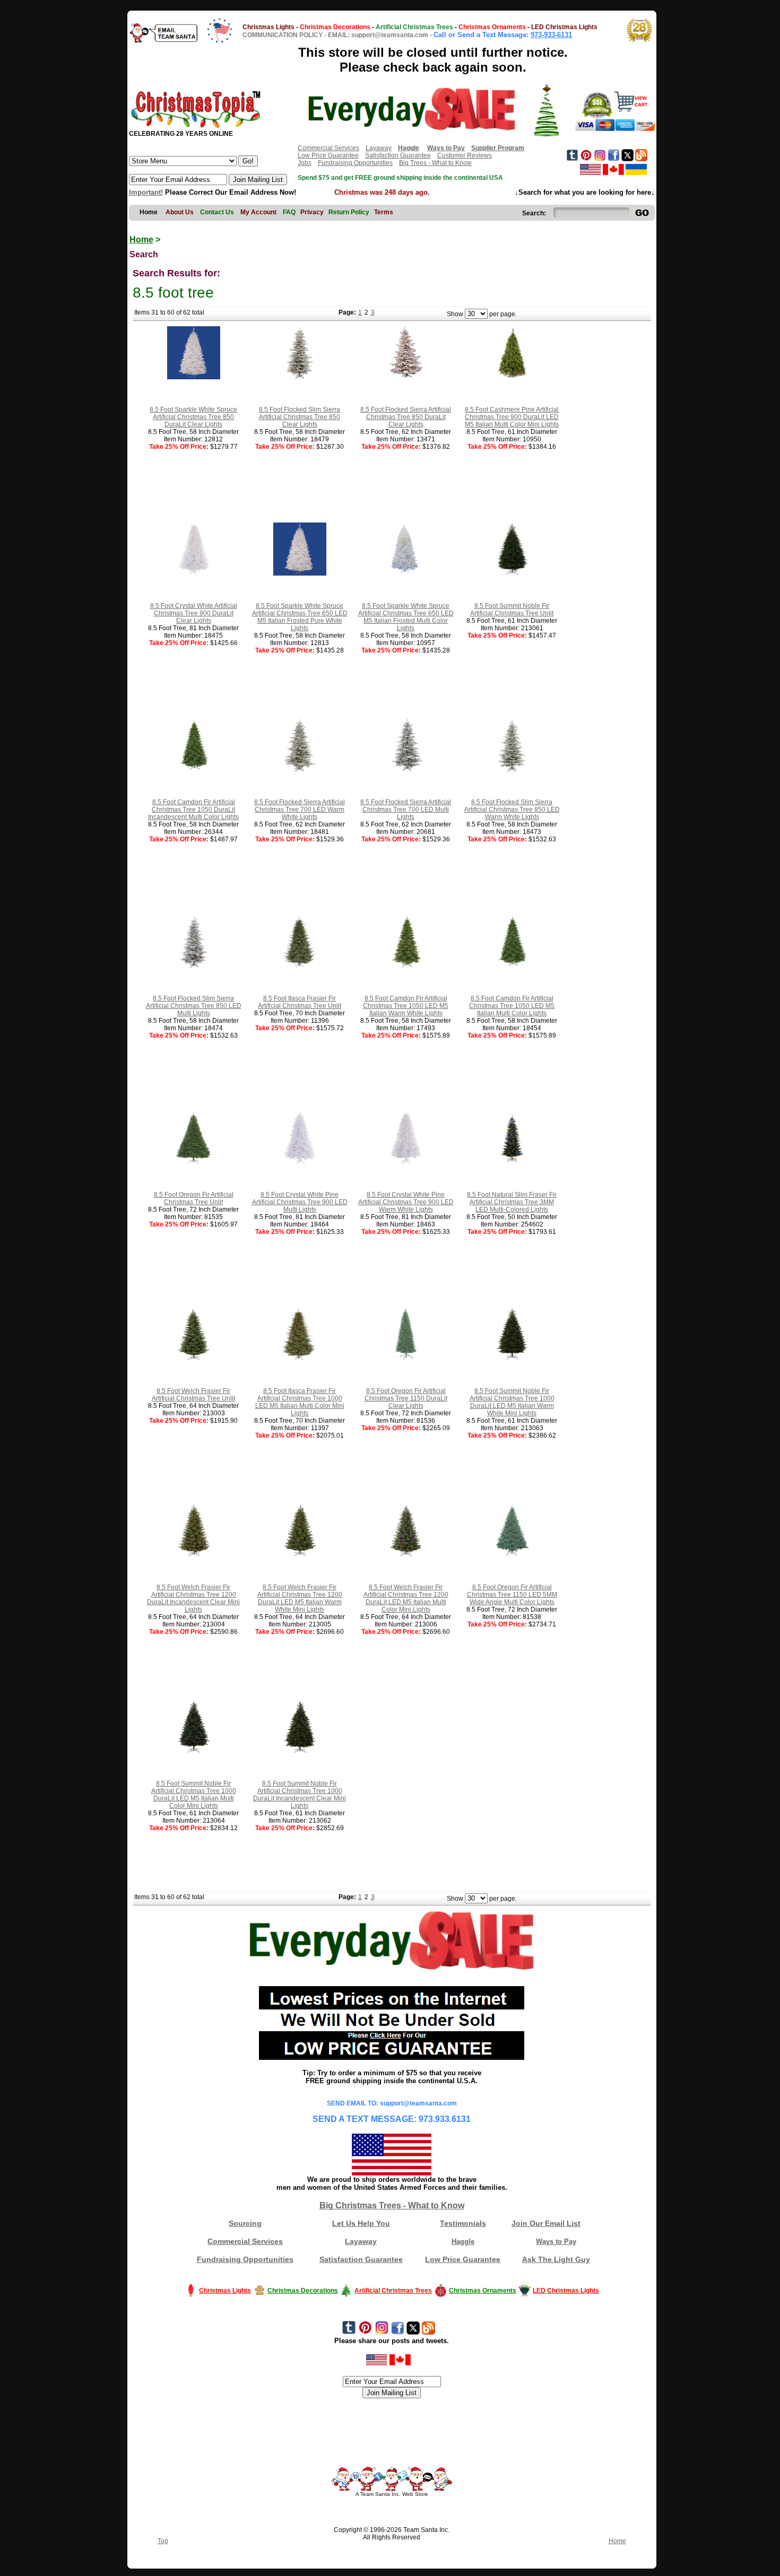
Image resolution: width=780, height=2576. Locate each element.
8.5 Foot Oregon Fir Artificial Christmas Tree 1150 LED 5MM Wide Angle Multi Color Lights (512, 1595)
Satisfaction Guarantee (398, 155)
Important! (146, 192)
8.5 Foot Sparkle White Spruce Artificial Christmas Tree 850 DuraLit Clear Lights (193, 417)
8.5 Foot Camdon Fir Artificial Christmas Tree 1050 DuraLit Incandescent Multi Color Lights (193, 810)
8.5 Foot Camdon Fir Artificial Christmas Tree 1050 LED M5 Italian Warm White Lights (406, 1006)
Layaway (379, 148)
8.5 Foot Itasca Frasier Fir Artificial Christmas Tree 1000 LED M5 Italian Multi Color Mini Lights (300, 1402)
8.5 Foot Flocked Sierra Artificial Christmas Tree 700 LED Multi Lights (406, 810)
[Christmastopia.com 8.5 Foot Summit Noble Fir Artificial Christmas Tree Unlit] (512, 573)
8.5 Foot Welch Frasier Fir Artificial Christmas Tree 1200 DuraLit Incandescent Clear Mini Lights (193, 1598)
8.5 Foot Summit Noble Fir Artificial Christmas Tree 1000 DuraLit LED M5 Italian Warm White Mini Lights (512, 1402)
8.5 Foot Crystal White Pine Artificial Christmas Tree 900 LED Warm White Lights (406, 1202)
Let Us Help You (361, 2223)
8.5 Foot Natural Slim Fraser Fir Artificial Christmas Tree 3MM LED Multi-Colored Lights (512, 1202)
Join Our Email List (546, 2223)
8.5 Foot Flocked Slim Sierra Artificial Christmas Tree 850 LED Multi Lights (194, 1006)
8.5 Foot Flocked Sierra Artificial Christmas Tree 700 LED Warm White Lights (300, 810)
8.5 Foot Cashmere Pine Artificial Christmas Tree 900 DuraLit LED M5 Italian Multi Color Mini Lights (512, 417)
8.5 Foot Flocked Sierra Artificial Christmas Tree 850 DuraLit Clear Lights (406, 417)
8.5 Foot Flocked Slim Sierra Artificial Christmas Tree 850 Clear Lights (300, 417)
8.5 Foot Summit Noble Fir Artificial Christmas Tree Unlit (512, 610)
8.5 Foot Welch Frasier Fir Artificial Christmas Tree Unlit (193, 1395)
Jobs (305, 163)
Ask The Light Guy (556, 2259)
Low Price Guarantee (328, 155)
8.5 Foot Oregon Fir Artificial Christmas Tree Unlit (194, 1198)
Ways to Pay (556, 2242)
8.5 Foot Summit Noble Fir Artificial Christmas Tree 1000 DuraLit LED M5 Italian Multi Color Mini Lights (194, 1795)
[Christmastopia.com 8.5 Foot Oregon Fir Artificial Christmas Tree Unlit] (194, 1162)
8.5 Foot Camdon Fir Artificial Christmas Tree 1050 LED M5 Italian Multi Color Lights (512, 1006)
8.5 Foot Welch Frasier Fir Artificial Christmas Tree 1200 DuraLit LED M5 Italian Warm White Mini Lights (300, 1598)
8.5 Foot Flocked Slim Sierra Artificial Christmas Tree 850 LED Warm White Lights (512, 810)
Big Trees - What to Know (435, 163)
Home (141, 240)
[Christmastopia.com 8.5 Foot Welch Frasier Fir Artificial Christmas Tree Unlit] (194, 1359)
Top (163, 2541)
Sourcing (245, 2223)
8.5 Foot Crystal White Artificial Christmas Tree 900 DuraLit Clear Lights (194, 613)
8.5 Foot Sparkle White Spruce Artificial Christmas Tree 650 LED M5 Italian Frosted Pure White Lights (300, 617)
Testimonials (463, 2223)
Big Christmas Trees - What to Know (392, 2205)
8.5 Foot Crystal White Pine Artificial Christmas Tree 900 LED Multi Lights (300, 1202)
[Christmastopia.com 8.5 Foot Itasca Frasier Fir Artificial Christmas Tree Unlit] (300, 966)
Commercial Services (328, 148)
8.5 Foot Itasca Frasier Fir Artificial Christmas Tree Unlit (300, 1002)
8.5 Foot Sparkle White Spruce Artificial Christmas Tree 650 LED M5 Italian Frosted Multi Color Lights (406, 617)
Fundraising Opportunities (355, 163)
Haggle (463, 2242)
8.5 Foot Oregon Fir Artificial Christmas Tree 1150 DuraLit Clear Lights (406, 1398)
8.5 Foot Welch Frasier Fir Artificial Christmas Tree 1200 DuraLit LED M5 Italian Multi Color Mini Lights (406, 1598)
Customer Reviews (465, 155)
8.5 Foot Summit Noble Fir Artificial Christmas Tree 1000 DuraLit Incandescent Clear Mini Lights (300, 1795)
